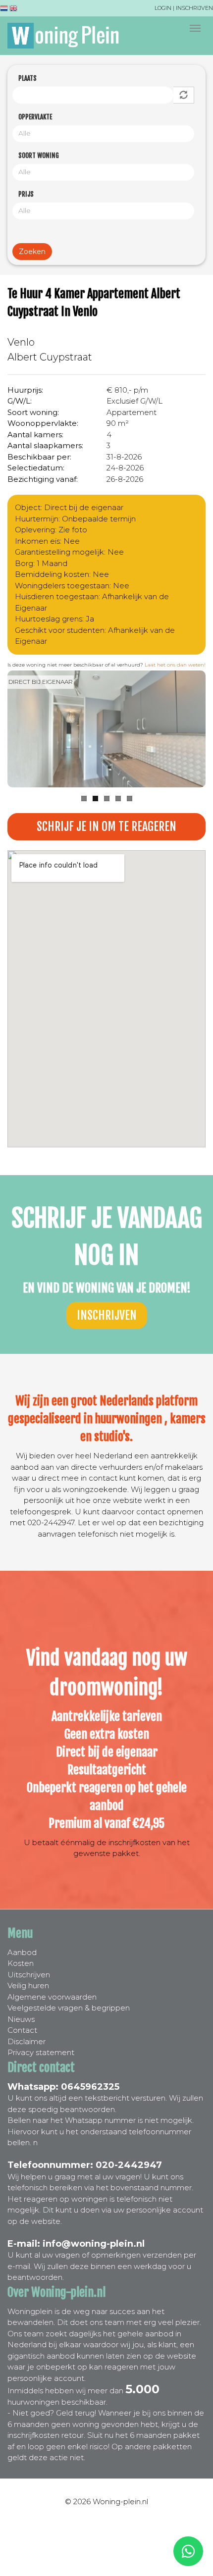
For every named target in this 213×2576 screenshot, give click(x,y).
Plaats (27, 78)
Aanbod (22, 1952)
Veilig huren (28, 1985)
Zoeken (32, 252)
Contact (22, 2030)
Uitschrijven (29, 1975)
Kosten (21, 1963)
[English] (13, 10)
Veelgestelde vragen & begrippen (69, 2008)
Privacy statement (41, 2052)
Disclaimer (27, 2041)
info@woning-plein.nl (94, 2244)
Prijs (26, 194)
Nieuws (21, 2019)
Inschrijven (194, 8)
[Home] (63, 36)
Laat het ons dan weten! (175, 665)
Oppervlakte (35, 117)
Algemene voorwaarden (52, 1997)
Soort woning (39, 155)
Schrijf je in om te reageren (106, 826)
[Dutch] (4, 10)
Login (163, 8)
